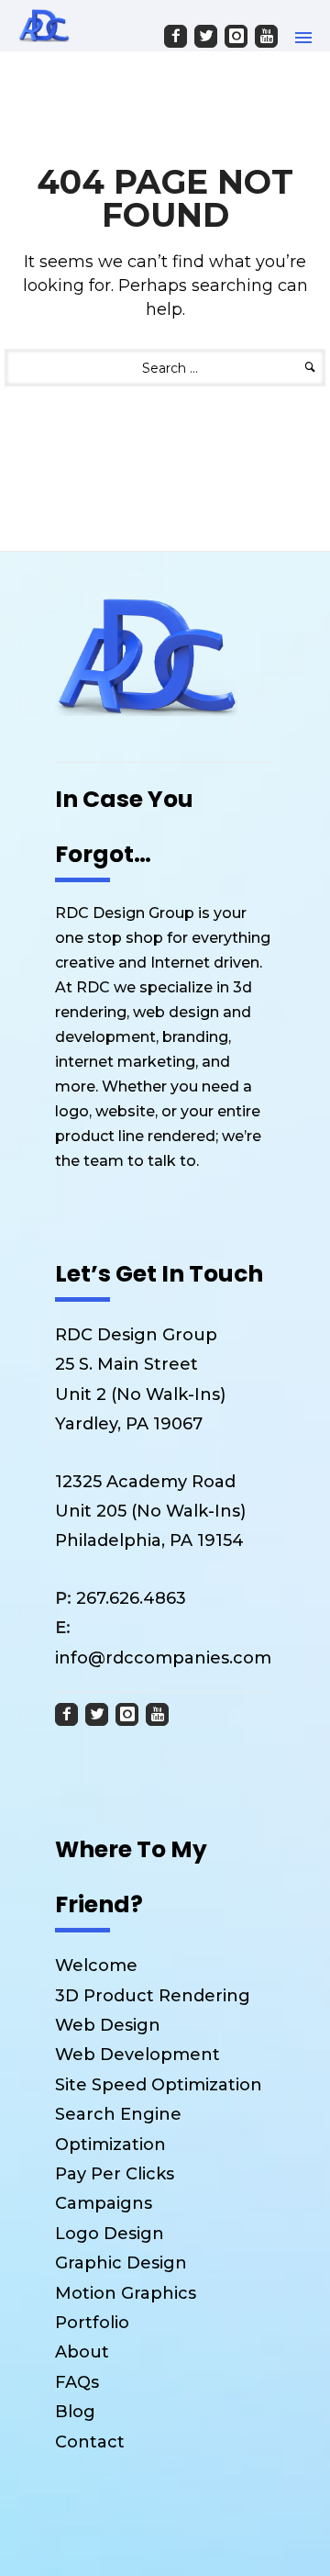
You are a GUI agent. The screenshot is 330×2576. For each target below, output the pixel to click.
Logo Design (110, 2234)
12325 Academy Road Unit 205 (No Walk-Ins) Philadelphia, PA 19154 (150, 1512)
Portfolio (92, 2323)
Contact (90, 2442)
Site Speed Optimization (159, 2085)
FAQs (77, 2382)
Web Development (137, 2055)
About (82, 2352)
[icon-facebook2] (177, 36)
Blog (75, 2412)
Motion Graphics (126, 2293)
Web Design (108, 2025)
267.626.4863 (121, 1598)
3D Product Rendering (153, 1996)
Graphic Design (121, 2263)
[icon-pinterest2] (237, 36)
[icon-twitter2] (207, 36)
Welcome (96, 1966)
